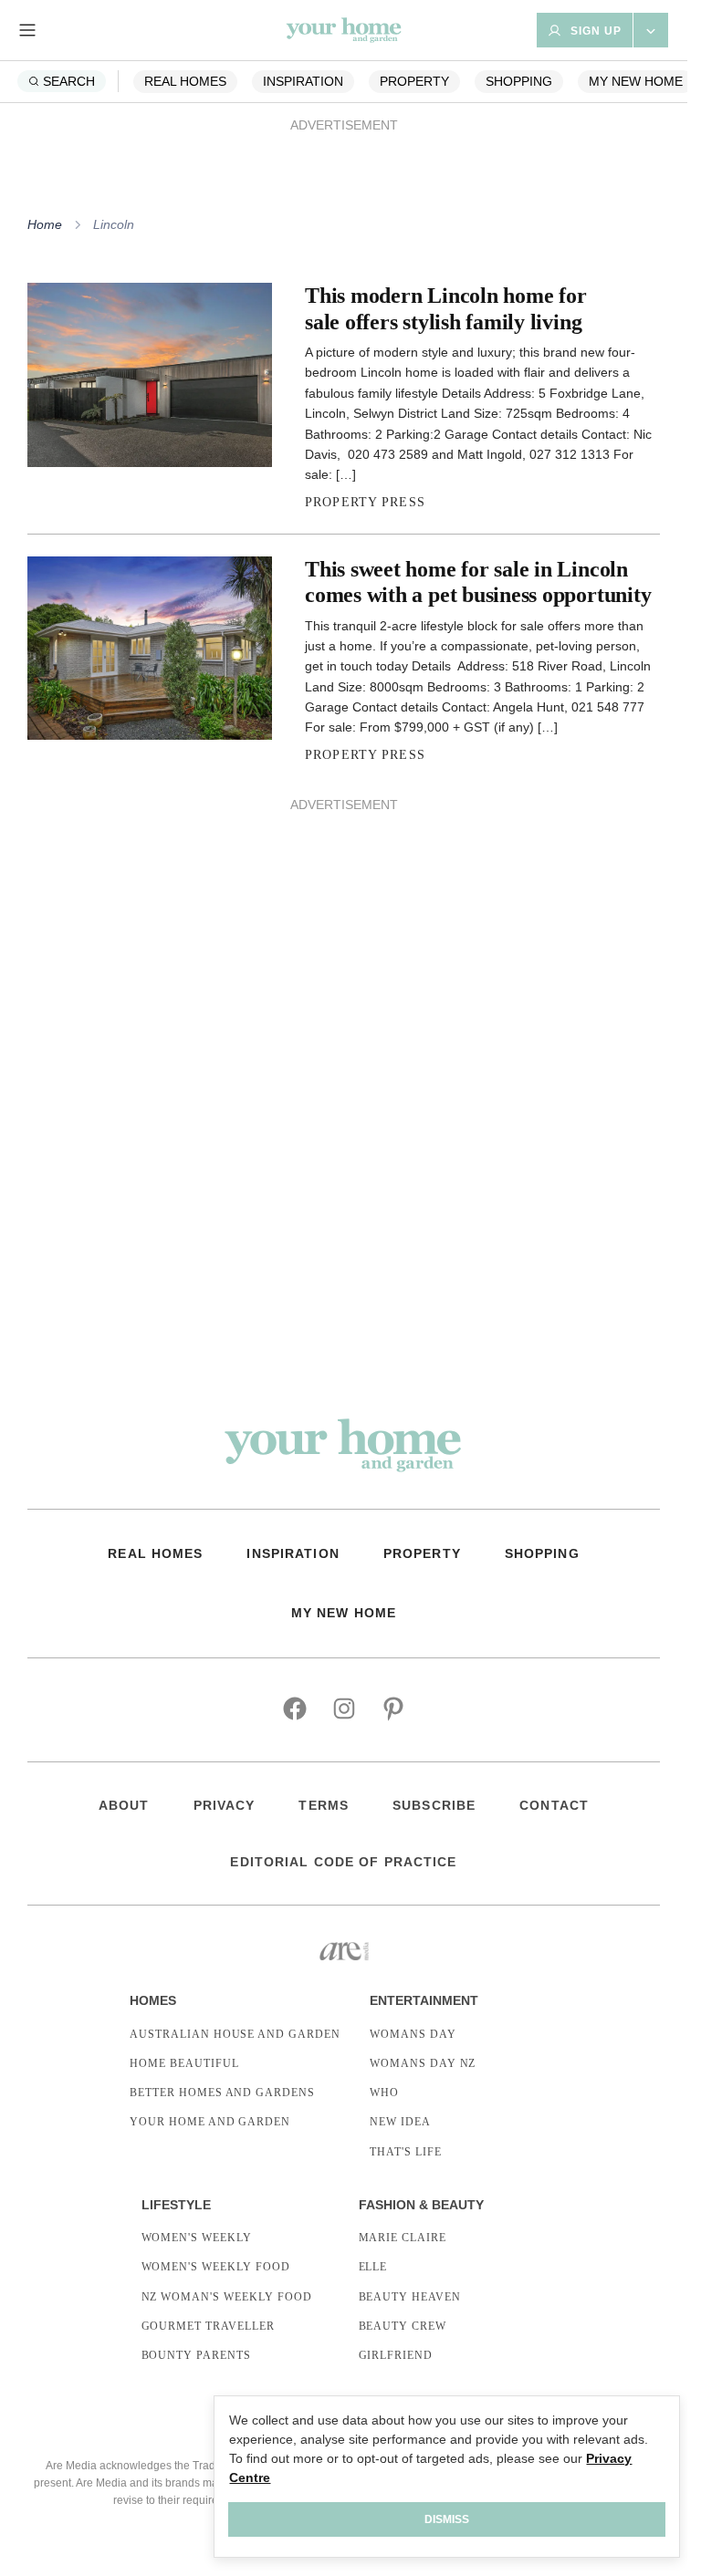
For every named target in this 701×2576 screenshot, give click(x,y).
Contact (554, 1805)
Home (45, 224)
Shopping (519, 81)
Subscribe (434, 1805)
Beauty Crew (403, 2326)
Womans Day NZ (423, 2063)
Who (384, 2093)
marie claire (403, 2238)
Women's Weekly (197, 2238)
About (124, 1805)
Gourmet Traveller (208, 2326)
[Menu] (27, 30)
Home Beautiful (184, 2063)
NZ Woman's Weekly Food (227, 2297)
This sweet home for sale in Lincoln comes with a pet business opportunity (478, 582)
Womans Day (413, 2034)
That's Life (406, 2152)
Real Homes (185, 81)
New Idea (400, 2122)
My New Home (636, 81)
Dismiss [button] (447, 2519)
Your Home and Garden (210, 2122)
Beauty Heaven (410, 2297)
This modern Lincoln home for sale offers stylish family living (445, 308)
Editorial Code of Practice (343, 1862)
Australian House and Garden (235, 2034)
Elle (373, 2267)
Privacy (225, 1805)
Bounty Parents (196, 2355)
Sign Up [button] (596, 31)
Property (414, 81)
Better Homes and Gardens (222, 2093)
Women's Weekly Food (216, 2267)
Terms (324, 1805)
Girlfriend (396, 2355)
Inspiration (303, 81)
